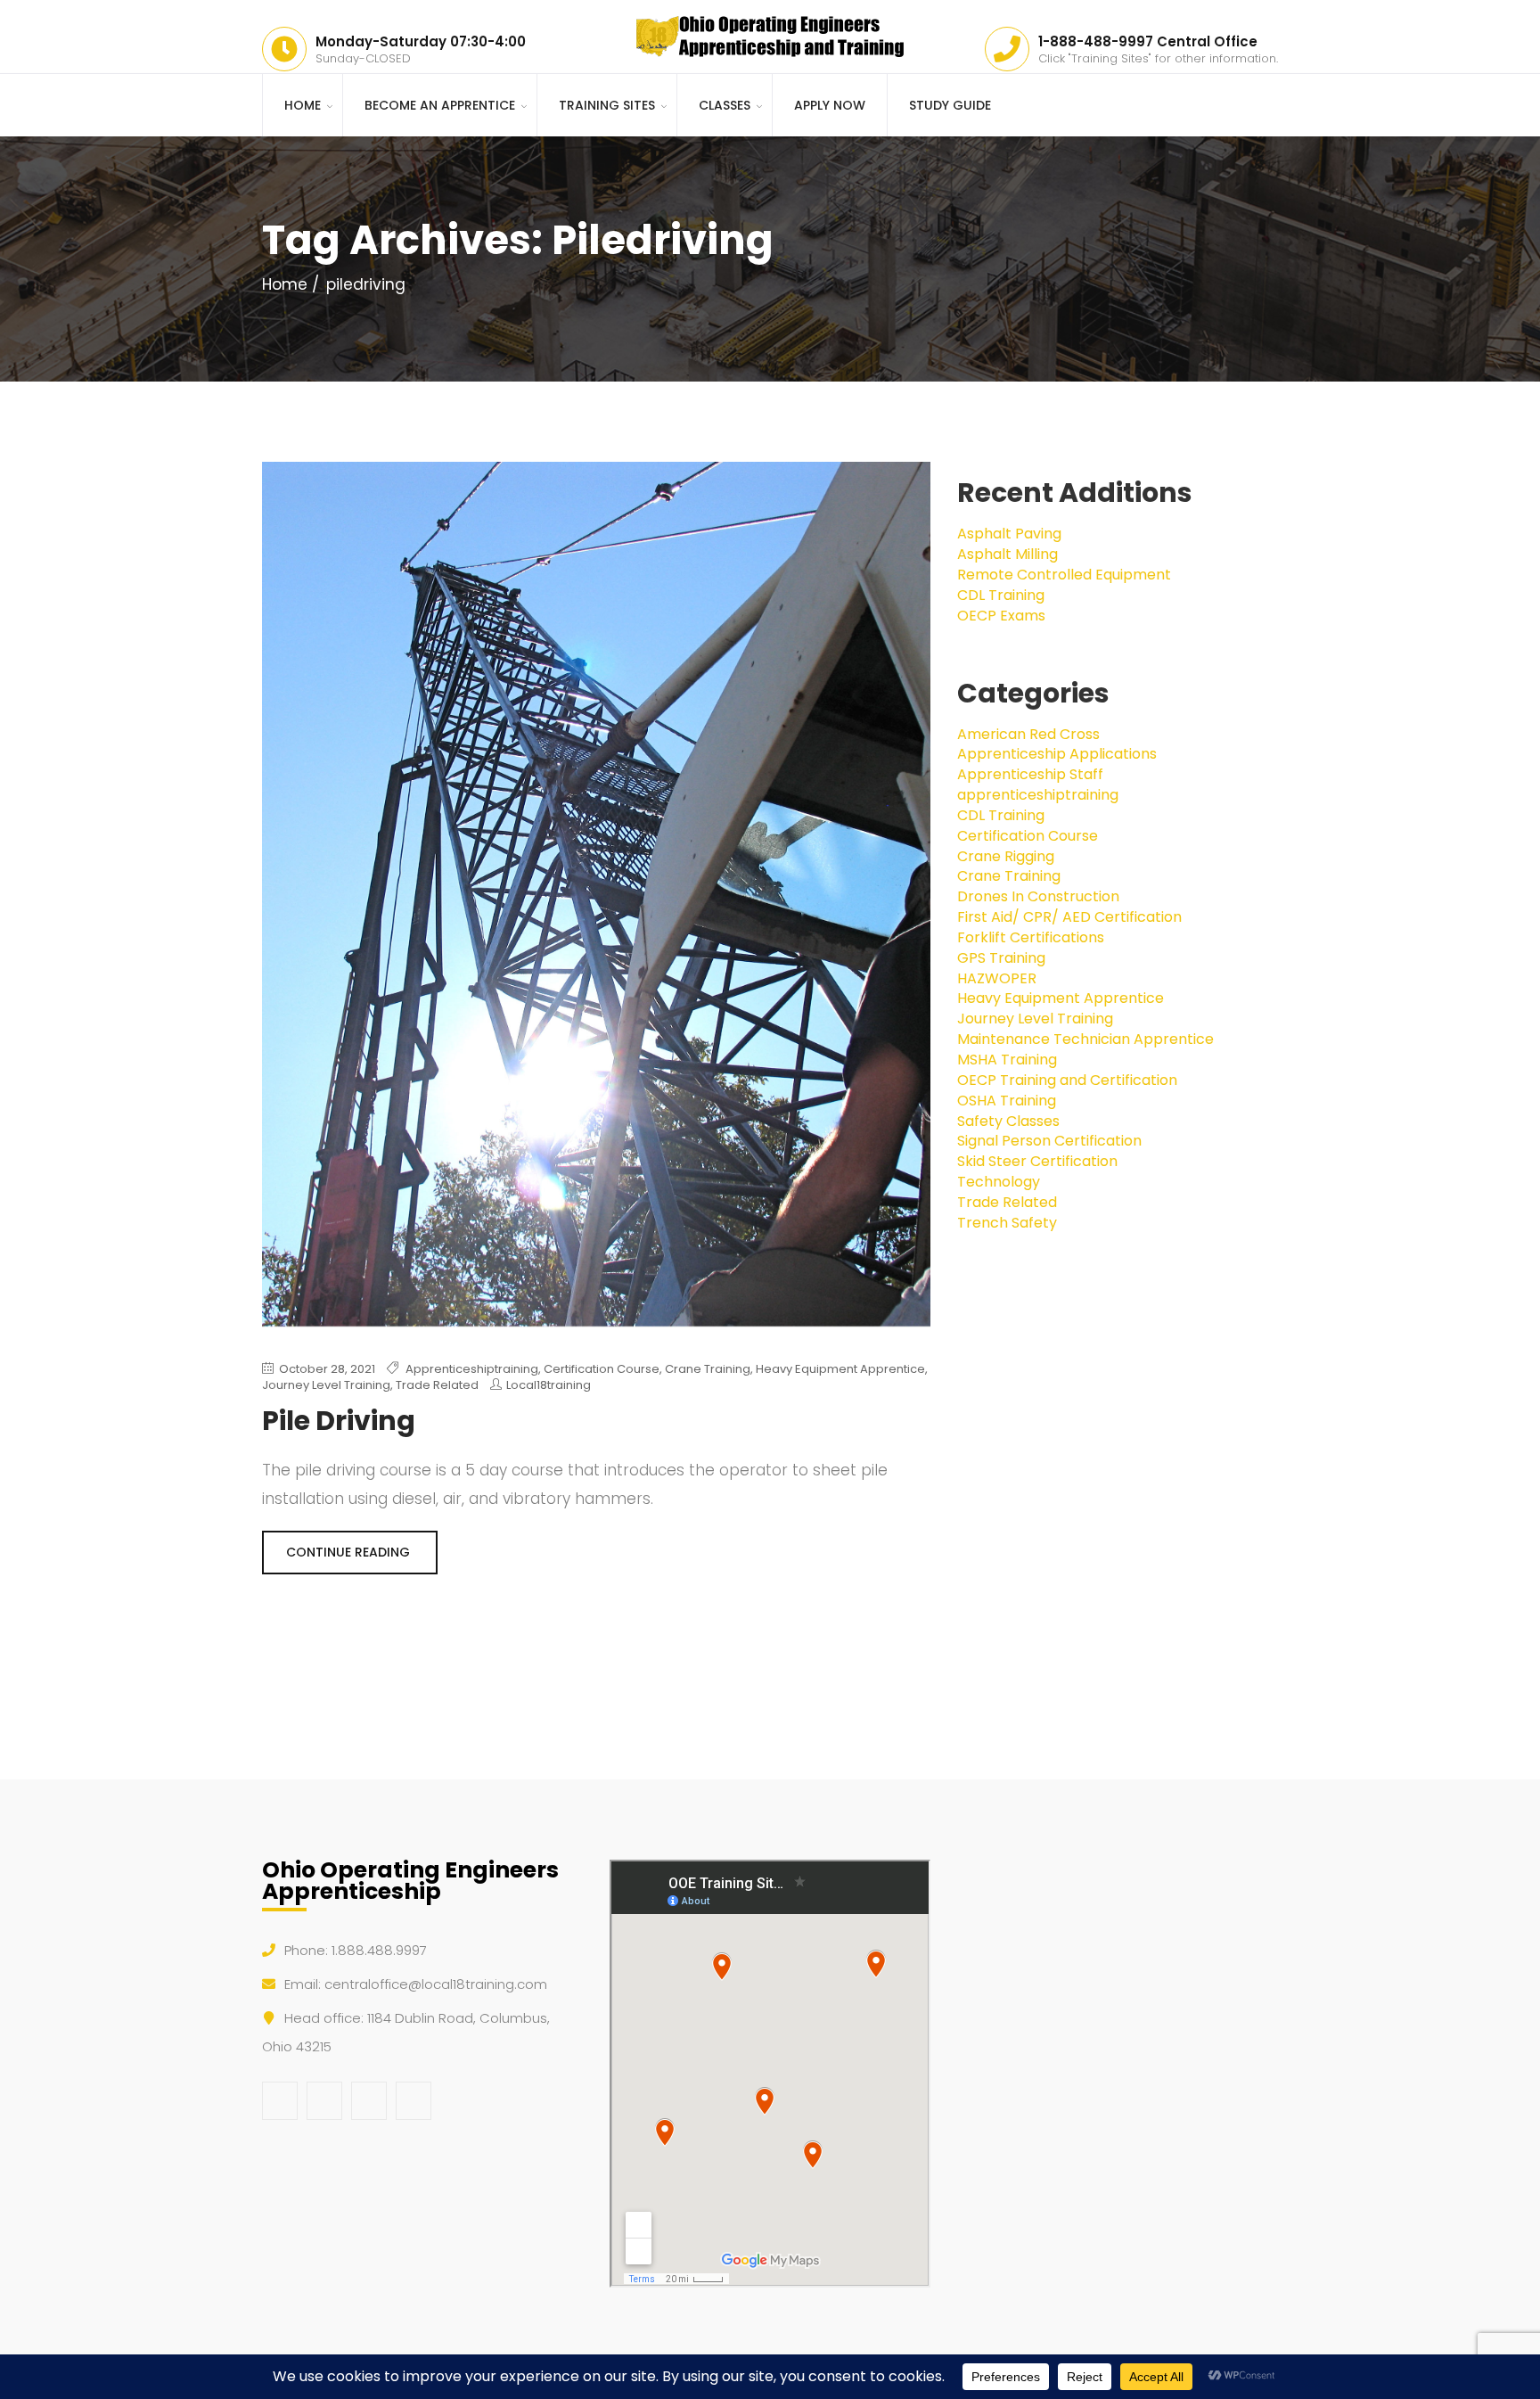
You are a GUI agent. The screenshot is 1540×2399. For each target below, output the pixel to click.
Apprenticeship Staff (1030, 774)
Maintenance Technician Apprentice (1085, 1039)
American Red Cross (1028, 734)
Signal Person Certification (1049, 1141)
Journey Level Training (326, 1385)
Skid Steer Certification (1037, 1161)
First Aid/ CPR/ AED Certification (1069, 917)
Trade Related (437, 1385)
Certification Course (602, 1369)
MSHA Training (1007, 1060)
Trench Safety (1007, 1223)
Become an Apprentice (440, 105)
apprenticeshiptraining (472, 1369)
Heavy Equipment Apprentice (840, 1369)
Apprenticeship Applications (1057, 754)
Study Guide (950, 105)
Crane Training (708, 1369)
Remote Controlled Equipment (1064, 575)
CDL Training (1001, 595)
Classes (725, 105)
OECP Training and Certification (1067, 1080)
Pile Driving (339, 1421)
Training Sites (607, 105)
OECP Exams (1001, 616)
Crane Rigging (1006, 856)
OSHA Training (1007, 1101)
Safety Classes (1008, 1121)
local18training (549, 1385)
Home (303, 105)
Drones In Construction (1038, 896)
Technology (999, 1182)
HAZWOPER (997, 978)
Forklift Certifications (1031, 937)
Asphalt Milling (1008, 554)
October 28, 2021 (326, 1369)
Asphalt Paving (1009, 534)
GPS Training (1001, 958)
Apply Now (830, 105)
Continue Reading (350, 1552)
